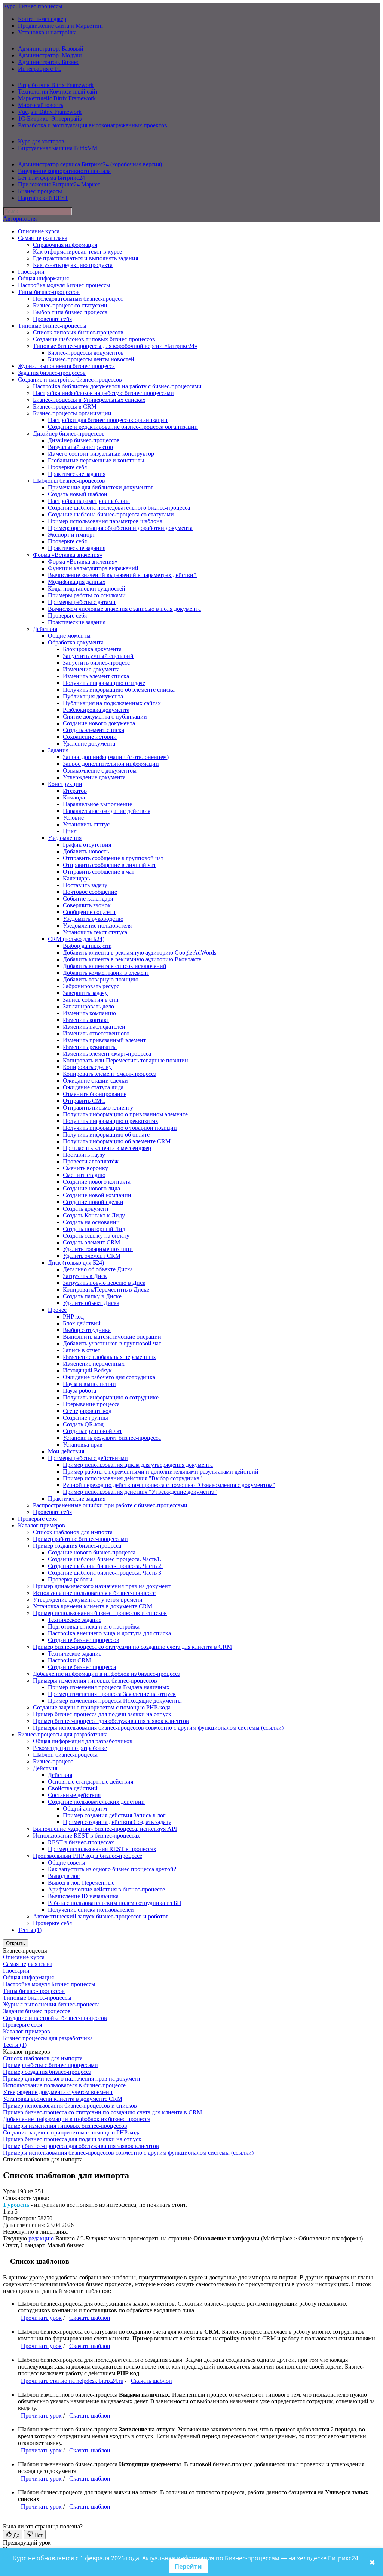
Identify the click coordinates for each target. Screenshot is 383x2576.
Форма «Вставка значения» (68, 555)
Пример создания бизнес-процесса (77, 1546)
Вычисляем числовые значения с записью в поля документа (124, 609)
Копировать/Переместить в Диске (106, 1289)
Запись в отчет (82, 1350)
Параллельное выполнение (97, 804)
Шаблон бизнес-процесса (65, 1755)
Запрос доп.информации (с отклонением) (116, 757)
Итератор (75, 791)
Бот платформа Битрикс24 (51, 178)
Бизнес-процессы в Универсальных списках (89, 400)
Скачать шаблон (90, 2318)
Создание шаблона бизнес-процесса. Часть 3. (105, 1573)
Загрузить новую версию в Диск (104, 1283)
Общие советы (67, 1862)
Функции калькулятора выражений (93, 568)
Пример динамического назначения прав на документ (102, 1586)
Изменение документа (91, 669)
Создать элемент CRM (91, 1242)
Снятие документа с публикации (105, 717)
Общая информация (43, 278)
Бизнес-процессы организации (72, 413)
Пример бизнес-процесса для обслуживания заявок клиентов (111, 1721)
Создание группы (85, 1418)
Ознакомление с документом (100, 770)
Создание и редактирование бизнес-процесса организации (123, 427)
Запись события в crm (91, 1000)
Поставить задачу (85, 885)
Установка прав (83, 1445)
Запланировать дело (88, 1006)
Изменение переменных (94, 1364)
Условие (73, 818)
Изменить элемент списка (96, 676)
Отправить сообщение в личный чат (109, 865)
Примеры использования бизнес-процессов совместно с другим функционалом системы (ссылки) (158, 1728)
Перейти (188, 2566)
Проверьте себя (52, 319)
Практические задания (77, 474)
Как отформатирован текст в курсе (77, 251)
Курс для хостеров (41, 141)
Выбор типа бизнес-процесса (70, 312)
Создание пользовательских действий (96, 1802)
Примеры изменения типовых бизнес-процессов (95, 1680)
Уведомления (65, 838)
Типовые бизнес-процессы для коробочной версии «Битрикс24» (115, 346)
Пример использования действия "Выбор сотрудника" (132, 1478)
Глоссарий (31, 272)
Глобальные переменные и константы (96, 460)
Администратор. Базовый (51, 48)
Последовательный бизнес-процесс (78, 299)
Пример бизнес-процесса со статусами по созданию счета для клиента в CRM (132, 1647)
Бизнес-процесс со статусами (70, 305)
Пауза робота (79, 1391)
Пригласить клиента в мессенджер (107, 1148)
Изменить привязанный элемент (104, 1040)
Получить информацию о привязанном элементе (125, 1114)
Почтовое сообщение (90, 892)
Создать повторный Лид (94, 1229)
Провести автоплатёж (91, 1161)
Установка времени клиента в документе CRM (93, 1606)
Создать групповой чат (92, 1431)
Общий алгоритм (85, 1809)
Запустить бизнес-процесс (96, 663)
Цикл (70, 831)
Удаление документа (89, 744)
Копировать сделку (87, 1067)
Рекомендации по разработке (70, 1748)
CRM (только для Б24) (76, 939)
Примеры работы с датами (82, 602)
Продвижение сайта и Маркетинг (61, 26)
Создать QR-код (83, 1424)
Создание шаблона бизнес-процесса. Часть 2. (105, 1566)
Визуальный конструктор (80, 447)
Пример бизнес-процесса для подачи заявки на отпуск (102, 1714)
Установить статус (86, 824)
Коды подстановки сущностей (87, 588)
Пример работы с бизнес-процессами (80, 1539)
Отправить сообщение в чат (99, 872)
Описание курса (39, 231)
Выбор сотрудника (87, 1330)
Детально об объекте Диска (98, 1269)
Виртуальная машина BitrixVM (58, 148)
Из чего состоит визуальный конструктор (101, 454)
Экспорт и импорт (71, 535)
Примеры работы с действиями (88, 1458)
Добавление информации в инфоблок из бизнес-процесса (107, 1674)
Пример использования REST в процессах (102, 1849)
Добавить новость (86, 851)
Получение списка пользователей (91, 1910)
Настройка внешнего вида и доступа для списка (109, 1633)
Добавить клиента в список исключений (115, 966)
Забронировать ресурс (91, 986)
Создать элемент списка (94, 730)
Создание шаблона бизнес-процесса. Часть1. (105, 1559)
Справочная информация (65, 245)
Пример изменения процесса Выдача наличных (109, 1687)
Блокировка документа (92, 649)
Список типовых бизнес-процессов (78, 332)
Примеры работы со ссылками (87, 595)
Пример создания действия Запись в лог (114, 1815)
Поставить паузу (84, 1155)
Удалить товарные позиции (98, 1249)
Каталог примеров (42, 1525)
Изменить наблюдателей (94, 1027)
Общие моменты (69, 636)
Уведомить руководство (93, 919)
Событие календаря (88, 899)
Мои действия (66, 1451)
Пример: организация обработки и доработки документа (120, 528)
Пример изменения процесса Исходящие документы (115, 1701)
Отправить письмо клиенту (98, 1108)
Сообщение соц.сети (89, 912)
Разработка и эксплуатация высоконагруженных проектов (93, 125)
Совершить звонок (87, 905)
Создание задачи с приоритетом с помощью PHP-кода (102, 1707)
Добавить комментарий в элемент (106, 973)
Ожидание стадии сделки (95, 1081)
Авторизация (20, 219)
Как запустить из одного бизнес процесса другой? (112, 1869)
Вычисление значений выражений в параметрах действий (122, 575)
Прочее (57, 1310)
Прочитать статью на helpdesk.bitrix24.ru (72, 2381)
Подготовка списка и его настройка (94, 1627)
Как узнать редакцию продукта (73, 265)
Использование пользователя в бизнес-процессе (94, 1593)
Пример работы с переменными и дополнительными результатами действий (161, 1471)
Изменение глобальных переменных (109, 1357)
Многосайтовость (41, 105)
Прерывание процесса (91, 1404)
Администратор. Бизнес (49, 62)
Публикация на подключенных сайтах (112, 703)
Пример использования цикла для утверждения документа (138, 1465)
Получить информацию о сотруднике (111, 1397)
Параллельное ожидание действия (107, 811)
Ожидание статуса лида (93, 1087)
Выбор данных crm (87, 946)
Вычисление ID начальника (83, 1896)
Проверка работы (70, 1579)
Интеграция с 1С (40, 69)
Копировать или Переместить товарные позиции (125, 1060)
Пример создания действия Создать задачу (117, 1822)
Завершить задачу (85, 993)
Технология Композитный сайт (58, 92)
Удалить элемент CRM (92, 1256)
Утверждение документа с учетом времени (88, 1600)
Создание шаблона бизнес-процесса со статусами (111, 514)
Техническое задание (75, 1620)
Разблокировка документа (96, 710)
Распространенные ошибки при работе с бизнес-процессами (110, 1505)
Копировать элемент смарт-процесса (110, 1074)
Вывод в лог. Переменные (81, 1883)
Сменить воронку (85, 1168)
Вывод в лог (64, 1876)
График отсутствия (87, 845)
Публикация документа (93, 696)
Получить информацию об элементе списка (119, 690)
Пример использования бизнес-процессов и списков (100, 1613)
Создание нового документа (99, 723)
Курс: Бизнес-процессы (33, 6)
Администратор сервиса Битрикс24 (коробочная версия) (90, 164)
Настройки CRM (69, 1660)
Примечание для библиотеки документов (101, 487)
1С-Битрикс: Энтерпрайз (50, 119)
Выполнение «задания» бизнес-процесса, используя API (105, 1829)
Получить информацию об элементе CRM (117, 1141)
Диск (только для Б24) (76, 1263)
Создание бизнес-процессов (84, 1640)
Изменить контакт (86, 1020)
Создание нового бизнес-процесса (92, 1552)
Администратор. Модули (50, 55)
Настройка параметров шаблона (89, 501)
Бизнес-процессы (40, 191)
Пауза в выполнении (89, 1384)
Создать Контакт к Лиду (94, 1215)
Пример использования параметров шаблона (105, 521)
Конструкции (65, 784)
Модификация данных (77, 582)
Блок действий (82, 1323)
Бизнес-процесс (53, 1761)
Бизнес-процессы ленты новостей (91, 359)
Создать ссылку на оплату (96, 1236)
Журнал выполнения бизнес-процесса (66, 366)
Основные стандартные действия (91, 1782)
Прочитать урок (41, 2318)
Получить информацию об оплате (106, 1134)
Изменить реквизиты (90, 1047)
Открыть (16, 1943)
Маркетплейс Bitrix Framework (57, 98)
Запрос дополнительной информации (111, 764)
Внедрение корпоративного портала (64, 171)
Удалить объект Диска (91, 1303)
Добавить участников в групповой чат (112, 1343)
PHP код (73, 1316)
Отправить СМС (84, 1101)
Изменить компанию (89, 1013)
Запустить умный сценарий (98, 656)
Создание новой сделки (93, 1202)
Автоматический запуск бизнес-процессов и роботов (101, 1916)
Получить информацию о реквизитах (111, 1121)
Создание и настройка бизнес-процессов (70, 380)
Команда (74, 797)
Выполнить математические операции (112, 1337)
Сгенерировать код (87, 1411)
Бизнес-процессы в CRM (65, 406)
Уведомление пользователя (97, 926)
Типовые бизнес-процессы (52, 326)
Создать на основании (91, 1222)
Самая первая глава (43, 238)
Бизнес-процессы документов (86, 353)
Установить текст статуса (95, 932)
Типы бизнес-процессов (49, 292)
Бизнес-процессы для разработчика (63, 1734)
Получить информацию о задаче (104, 683)
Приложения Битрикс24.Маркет (59, 184)
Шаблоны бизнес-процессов (69, 481)
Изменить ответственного (96, 1033)
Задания (58, 750)
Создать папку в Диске (92, 1296)
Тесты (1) (30, 1930)
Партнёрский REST (43, 198)
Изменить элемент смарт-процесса (107, 1054)
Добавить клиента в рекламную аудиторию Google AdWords (140, 952)
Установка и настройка (47, 32)
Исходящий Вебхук (87, 1370)
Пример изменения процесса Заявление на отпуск (112, 1694)
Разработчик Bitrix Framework (56, 85)
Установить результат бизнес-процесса (112, 1438)
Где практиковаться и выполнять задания (85, 258)
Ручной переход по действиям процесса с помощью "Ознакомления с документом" (169, 1485)
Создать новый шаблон (78, 494)
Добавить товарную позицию (101, 979)
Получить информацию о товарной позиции (120, 1128)
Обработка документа (76, 642)
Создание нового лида (91, 1188)
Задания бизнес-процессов (52, 373)
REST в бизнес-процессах (81, 1842)
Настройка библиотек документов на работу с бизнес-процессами (117, 386)
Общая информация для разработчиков (83, 1741)
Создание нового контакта (97, 1182)
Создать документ (86, 1209)
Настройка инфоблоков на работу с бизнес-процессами (103, 393)
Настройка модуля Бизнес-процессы (64, 285)
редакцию (41, 2238)
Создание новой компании (97, 1195)
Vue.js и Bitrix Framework (50, 112)
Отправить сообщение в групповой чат (113, 858)
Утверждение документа (94, 777)
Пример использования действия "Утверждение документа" (140, 1492)
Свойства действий (73, 1788)
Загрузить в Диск (85, 1276)
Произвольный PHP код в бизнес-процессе (88, 1856)
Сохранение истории (90, 737)
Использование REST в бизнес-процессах (86, 1835)
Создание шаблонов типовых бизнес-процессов (94, 339)
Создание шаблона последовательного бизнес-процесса (119, 508)
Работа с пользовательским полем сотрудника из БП (115, 1903)
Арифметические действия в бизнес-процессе (106, 1889)
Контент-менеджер (42, 19)
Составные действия (74, 1795)
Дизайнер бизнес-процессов (69, 433)
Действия (45, 629)
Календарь (76, 878)
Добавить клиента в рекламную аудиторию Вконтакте (132, 959)
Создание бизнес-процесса (82, 1667)
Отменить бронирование (95, 1094)
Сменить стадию (84, 1175)
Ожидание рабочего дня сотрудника (109, 1377)
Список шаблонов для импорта (73, 1532)
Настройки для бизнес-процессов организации (108, 420)
